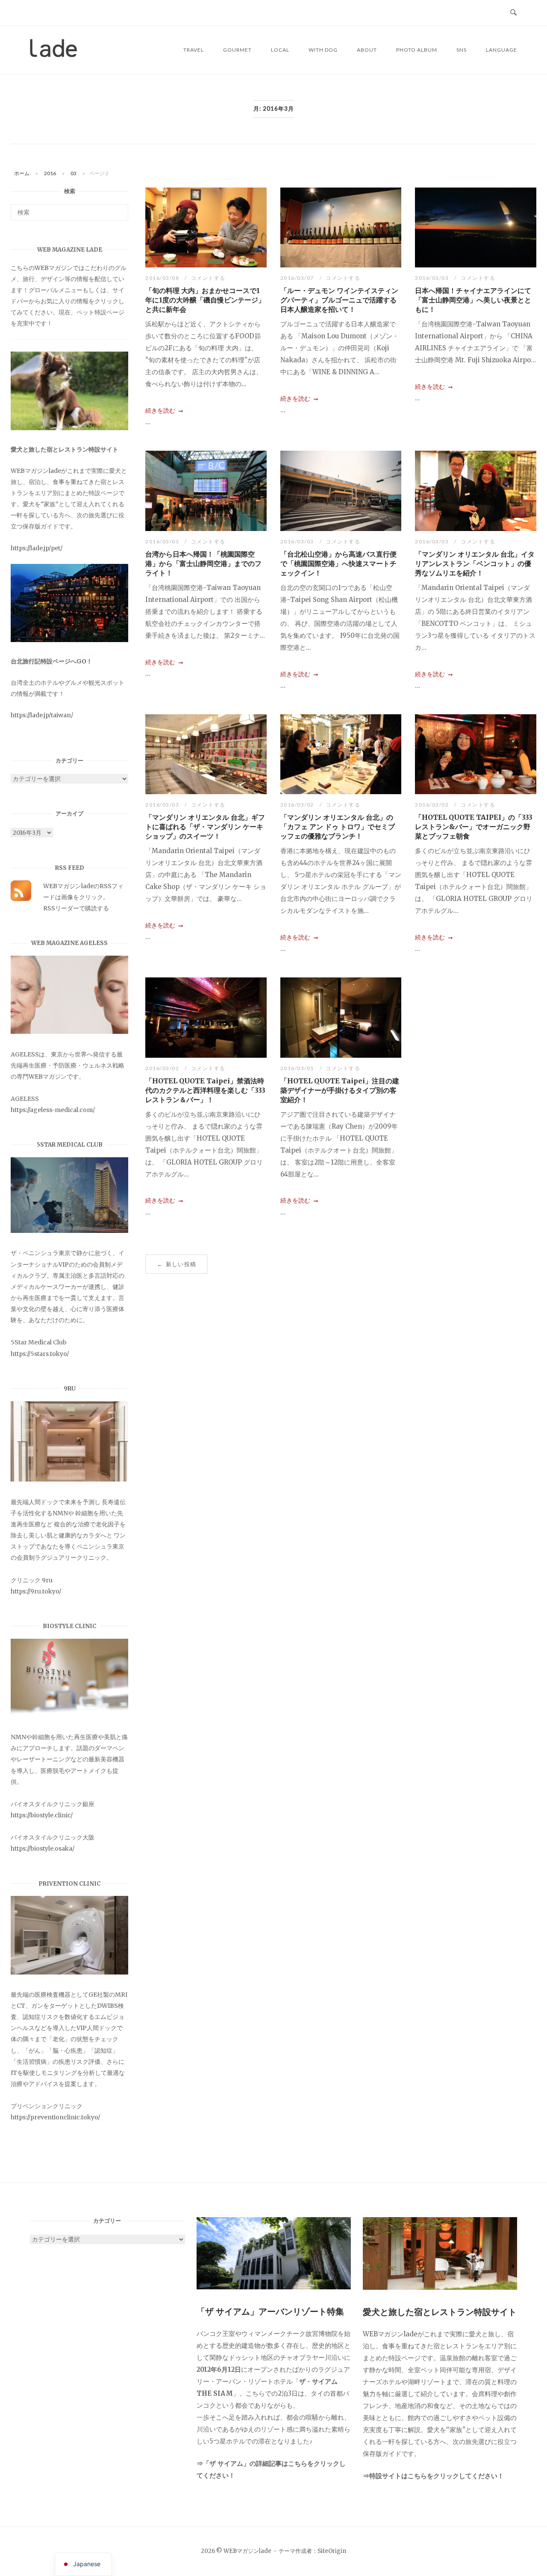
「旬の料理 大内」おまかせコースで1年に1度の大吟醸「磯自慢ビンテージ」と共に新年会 (205, 300)
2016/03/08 (163, 278)
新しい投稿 (176, 1264)
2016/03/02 (298, 805)
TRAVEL (194, 50)
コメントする (208, 278)
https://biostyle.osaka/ (43, 1848)
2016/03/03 (433, 278)
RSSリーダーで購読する (76, 908)
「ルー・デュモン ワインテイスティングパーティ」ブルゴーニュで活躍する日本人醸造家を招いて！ (339, 300)
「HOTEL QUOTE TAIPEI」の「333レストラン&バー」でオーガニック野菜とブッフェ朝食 (474, 827)
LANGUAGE (501, 50)
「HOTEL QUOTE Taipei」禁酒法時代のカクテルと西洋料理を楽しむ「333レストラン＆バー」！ (205, 1090)
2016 (50, 173)
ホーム (22, 173)
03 (74, 173)
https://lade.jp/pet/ (37, 548)
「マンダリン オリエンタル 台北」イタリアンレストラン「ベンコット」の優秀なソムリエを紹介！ (475, 563)
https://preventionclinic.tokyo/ (55, 2117)
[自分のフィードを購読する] (21, 899)
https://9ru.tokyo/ (36, 1591)
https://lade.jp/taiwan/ (42, 715)
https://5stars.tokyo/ (40, 1354)
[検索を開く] (513, 13)
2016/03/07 (298, 278)
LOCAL (280, 50)
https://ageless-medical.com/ (53, 1110)
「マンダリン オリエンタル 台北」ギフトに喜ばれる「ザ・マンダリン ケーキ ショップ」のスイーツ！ (205, 827)
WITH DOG (323, 50)
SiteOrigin (332, 2551)
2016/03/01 (298, 1068)
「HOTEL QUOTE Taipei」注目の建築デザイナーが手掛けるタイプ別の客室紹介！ (340, 1090)
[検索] (119, 208)
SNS (462, 50)
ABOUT (367, 50)
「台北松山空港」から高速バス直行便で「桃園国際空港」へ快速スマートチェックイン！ (338, 563)
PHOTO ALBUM (417, 50)
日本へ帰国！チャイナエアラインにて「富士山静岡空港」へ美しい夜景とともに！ (473, 300)
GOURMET (237, 50)
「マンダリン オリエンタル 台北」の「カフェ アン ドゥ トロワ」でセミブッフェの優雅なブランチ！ (338, 827)
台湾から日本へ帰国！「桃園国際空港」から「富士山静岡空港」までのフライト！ (203, 563)
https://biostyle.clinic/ (42, 1815)
